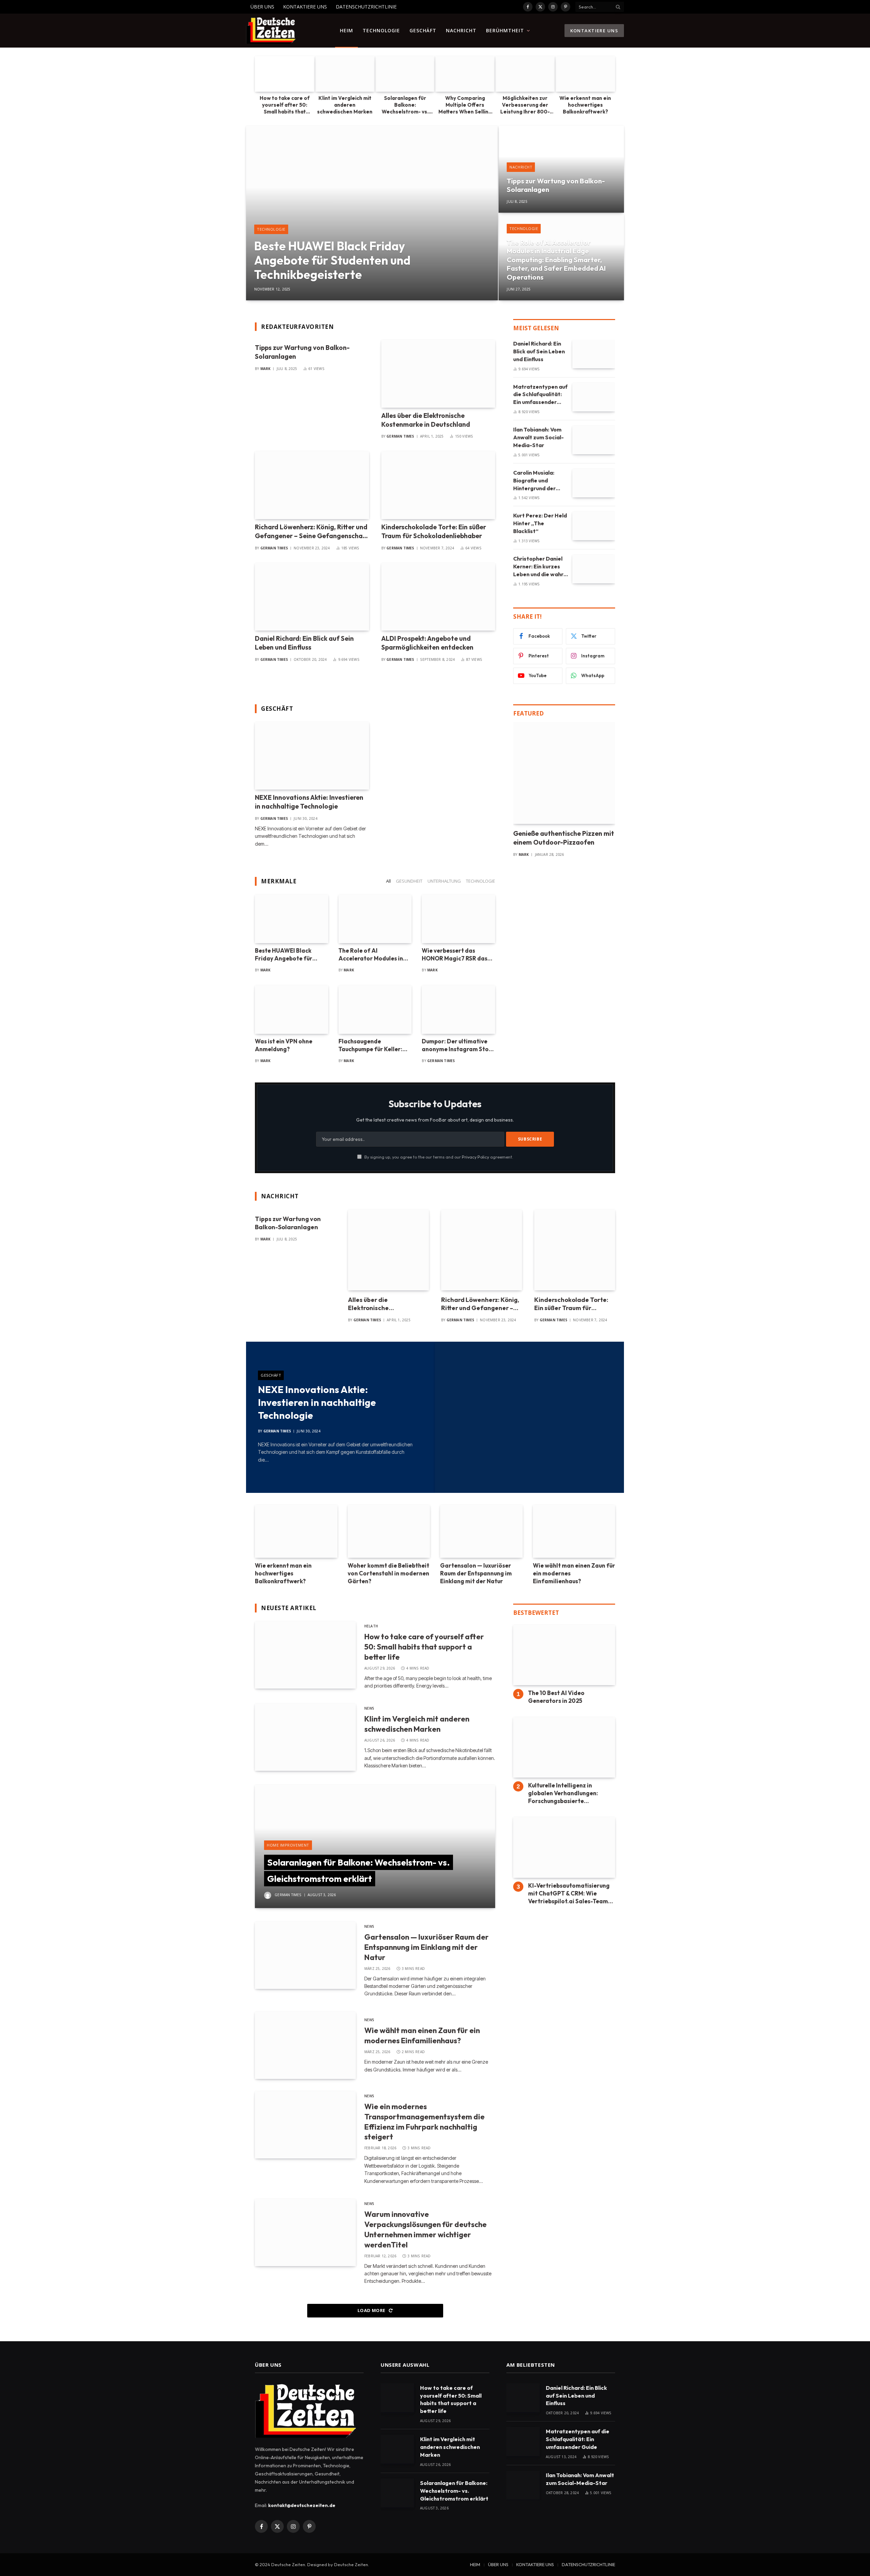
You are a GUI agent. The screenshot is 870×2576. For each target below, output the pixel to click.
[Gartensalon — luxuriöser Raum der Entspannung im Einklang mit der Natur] (481, 1531)
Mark (266, 369)
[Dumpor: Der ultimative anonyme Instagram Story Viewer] (458, 1010)
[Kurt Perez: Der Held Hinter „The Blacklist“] (594, 526)
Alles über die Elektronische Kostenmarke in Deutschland (426, 420)
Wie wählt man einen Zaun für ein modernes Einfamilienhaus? (574, 1573)
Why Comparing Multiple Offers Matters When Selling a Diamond (465, 105)
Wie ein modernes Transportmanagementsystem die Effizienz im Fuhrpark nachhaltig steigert (424, 2122)
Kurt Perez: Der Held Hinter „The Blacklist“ (540, 523)
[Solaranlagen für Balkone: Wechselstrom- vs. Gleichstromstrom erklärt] (405, 74)
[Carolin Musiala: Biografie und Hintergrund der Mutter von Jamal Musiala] (594, 483)
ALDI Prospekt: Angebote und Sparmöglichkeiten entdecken (427, 643)
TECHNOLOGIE (381, 30)
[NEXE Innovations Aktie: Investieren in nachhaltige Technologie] (312, 756)
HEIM (346, 30)
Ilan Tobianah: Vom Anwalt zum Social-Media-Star (538, 437)
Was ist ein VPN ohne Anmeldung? (284, 1045)
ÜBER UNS (262, 7)
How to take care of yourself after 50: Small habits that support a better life (285, 105)
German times (400, 436)
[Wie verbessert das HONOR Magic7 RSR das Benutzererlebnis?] (458, 919)
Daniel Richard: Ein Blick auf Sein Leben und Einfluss (304, 643)
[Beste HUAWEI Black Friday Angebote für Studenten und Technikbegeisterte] (372, 213)
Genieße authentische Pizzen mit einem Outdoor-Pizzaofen (564, 838)
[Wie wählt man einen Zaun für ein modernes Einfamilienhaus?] (574, 1531)
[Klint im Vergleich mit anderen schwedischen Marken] (345, 74)
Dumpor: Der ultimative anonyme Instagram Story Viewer (458, 1045)
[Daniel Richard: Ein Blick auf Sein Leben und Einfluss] (312, 597)
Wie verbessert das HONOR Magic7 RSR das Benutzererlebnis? (455, 955)
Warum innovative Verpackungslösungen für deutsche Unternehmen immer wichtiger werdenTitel (425, 2229)
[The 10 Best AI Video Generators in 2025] (564, 1655)
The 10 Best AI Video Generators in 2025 (556, 1697)
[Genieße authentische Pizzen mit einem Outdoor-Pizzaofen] (564, 773)
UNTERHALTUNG (444, 881)
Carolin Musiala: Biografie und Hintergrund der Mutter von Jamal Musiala (536, 481)
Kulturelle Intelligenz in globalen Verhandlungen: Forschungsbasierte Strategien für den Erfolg (564, 1793)
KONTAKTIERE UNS (305, 7)
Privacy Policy (475, 1157)
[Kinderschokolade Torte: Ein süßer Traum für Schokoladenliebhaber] (438, 485)
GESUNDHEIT (409, 881)
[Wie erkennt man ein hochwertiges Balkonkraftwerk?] (585, 74)
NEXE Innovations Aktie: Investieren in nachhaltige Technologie (309, 802)
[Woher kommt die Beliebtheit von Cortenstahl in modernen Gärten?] (389, 1531)
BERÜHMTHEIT (505, 30)
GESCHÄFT (423, 30)
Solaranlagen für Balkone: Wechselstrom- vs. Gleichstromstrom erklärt (405, 105)
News (369, 1708)
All (388, 881)
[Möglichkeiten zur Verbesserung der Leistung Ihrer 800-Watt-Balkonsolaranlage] (525, 74)
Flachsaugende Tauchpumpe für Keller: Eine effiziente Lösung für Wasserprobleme (374, 1045)
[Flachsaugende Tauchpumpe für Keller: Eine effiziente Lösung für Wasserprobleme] (375, 1010)
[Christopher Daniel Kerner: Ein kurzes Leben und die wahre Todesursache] (594, 569)
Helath (371, 1626)
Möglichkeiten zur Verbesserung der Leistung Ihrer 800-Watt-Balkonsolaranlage (525, 105)
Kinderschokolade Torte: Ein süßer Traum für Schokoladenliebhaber (434, 531)
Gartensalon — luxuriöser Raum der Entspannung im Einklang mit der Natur (476, 1573)
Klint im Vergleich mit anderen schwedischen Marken (345, 105)
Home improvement (288, 1845)
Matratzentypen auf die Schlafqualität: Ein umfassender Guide (540, 395)
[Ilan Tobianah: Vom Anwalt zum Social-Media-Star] (594, 440)
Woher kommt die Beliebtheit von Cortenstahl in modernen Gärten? (388, 1573)
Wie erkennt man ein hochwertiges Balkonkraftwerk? (585, 105)
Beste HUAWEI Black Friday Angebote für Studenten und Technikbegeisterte (332, 260)
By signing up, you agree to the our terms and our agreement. (438, 1157)
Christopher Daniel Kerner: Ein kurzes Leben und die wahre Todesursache (540, 567)
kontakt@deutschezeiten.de (302, 2505)
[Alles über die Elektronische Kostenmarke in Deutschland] (438, 374)
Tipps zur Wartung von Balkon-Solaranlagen (556, 185)
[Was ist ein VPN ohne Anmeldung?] (292, 1010)
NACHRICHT (461, 30)
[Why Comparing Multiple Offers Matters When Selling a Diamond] (465, 74)
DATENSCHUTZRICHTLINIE (366, 7)
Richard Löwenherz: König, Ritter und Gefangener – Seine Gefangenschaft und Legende (312, 532)
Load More (372, 2310)
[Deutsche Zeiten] (271, 31)
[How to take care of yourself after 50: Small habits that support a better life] (285, 74)
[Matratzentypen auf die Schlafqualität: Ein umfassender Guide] (594, 397)
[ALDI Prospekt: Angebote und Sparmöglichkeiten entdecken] (438, 597)
